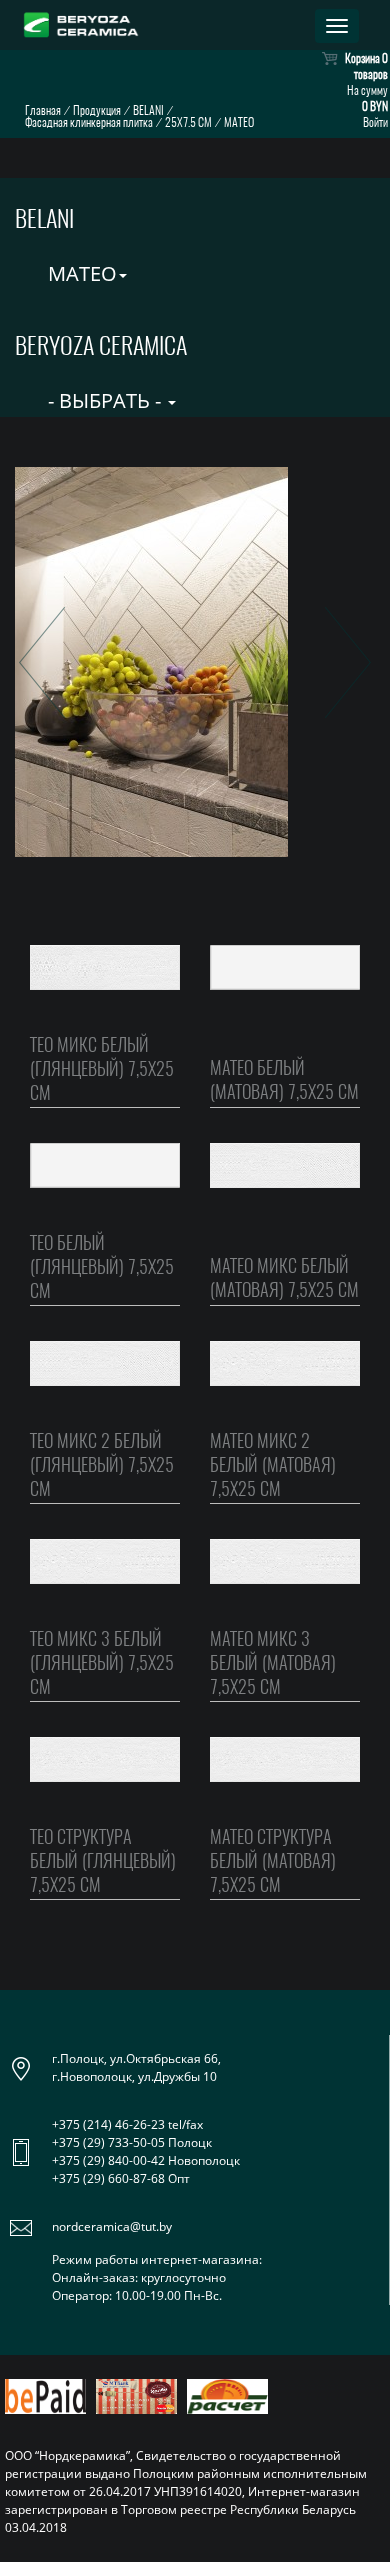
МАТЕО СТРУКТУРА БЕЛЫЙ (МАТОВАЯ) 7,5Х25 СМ (273, 1860)
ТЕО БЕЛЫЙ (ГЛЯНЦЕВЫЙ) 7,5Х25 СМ (102, 1266)
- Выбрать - (104, 400)
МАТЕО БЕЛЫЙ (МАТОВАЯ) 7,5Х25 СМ (284, 1079)
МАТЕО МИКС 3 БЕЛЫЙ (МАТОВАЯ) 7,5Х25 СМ (273, 1662)
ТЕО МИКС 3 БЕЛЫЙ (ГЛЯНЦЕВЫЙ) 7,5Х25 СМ (102, 1662)
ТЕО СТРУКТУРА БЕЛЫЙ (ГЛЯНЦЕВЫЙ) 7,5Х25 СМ (103, 1860)
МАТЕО (80, 273)
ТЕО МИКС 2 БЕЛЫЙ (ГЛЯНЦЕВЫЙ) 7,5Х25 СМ (102, 1464)
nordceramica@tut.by (112, 2226)
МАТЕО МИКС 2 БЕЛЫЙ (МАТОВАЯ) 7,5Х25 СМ (273, 1464)
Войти (375, 122)
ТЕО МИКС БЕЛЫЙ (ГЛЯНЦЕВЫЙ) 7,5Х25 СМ (102, 1068)
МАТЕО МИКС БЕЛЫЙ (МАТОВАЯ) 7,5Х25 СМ (284, 1277)
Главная (43, 110)
